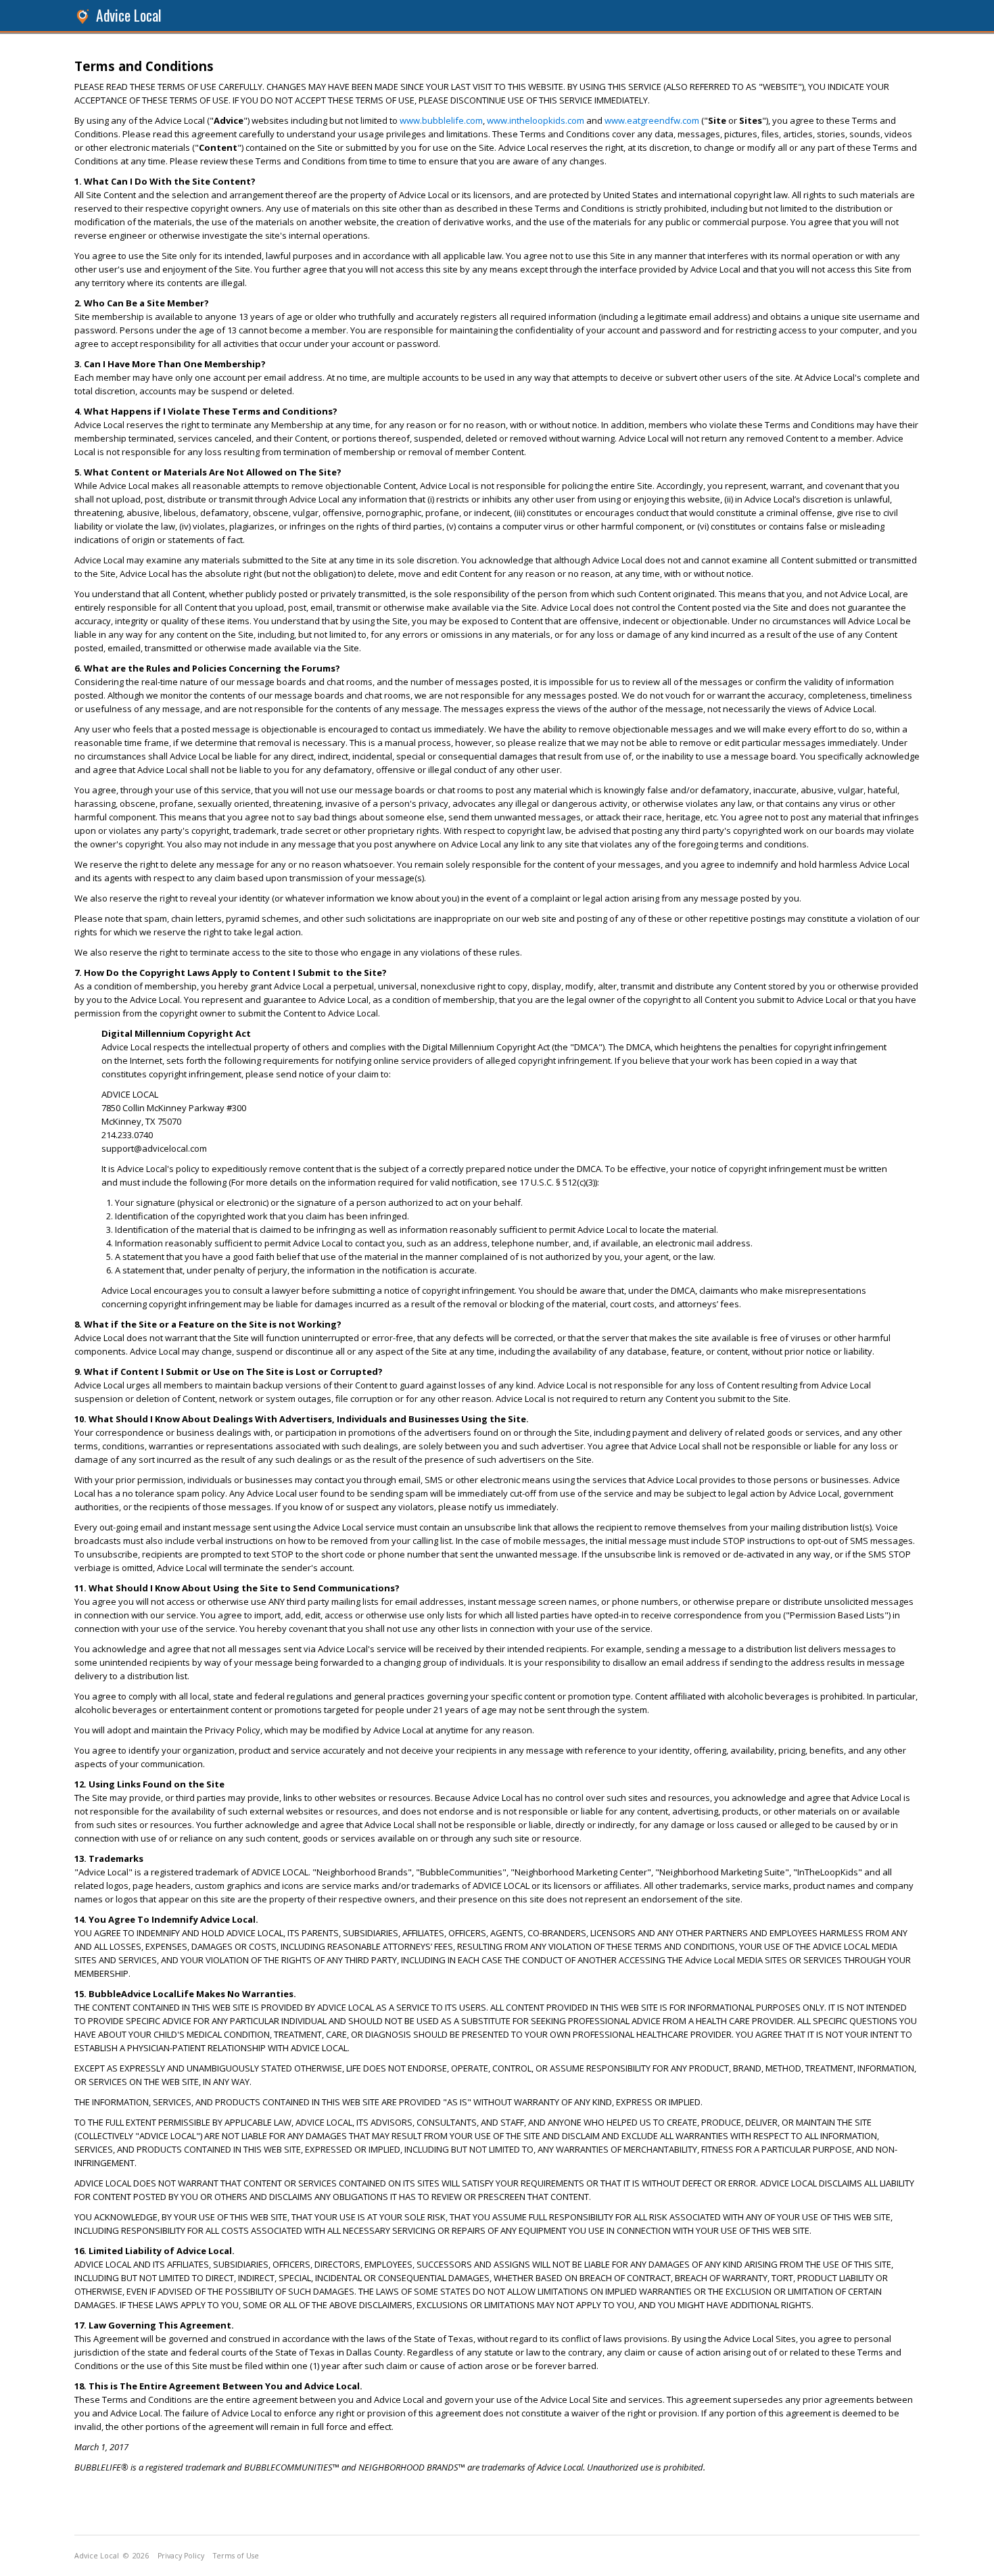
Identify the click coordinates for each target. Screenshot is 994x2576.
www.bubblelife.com (441, 120)
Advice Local (129, 15)
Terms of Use (236, 2556)
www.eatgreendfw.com (652, 120)
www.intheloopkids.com (536, 120)
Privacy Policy (181, 2556)
